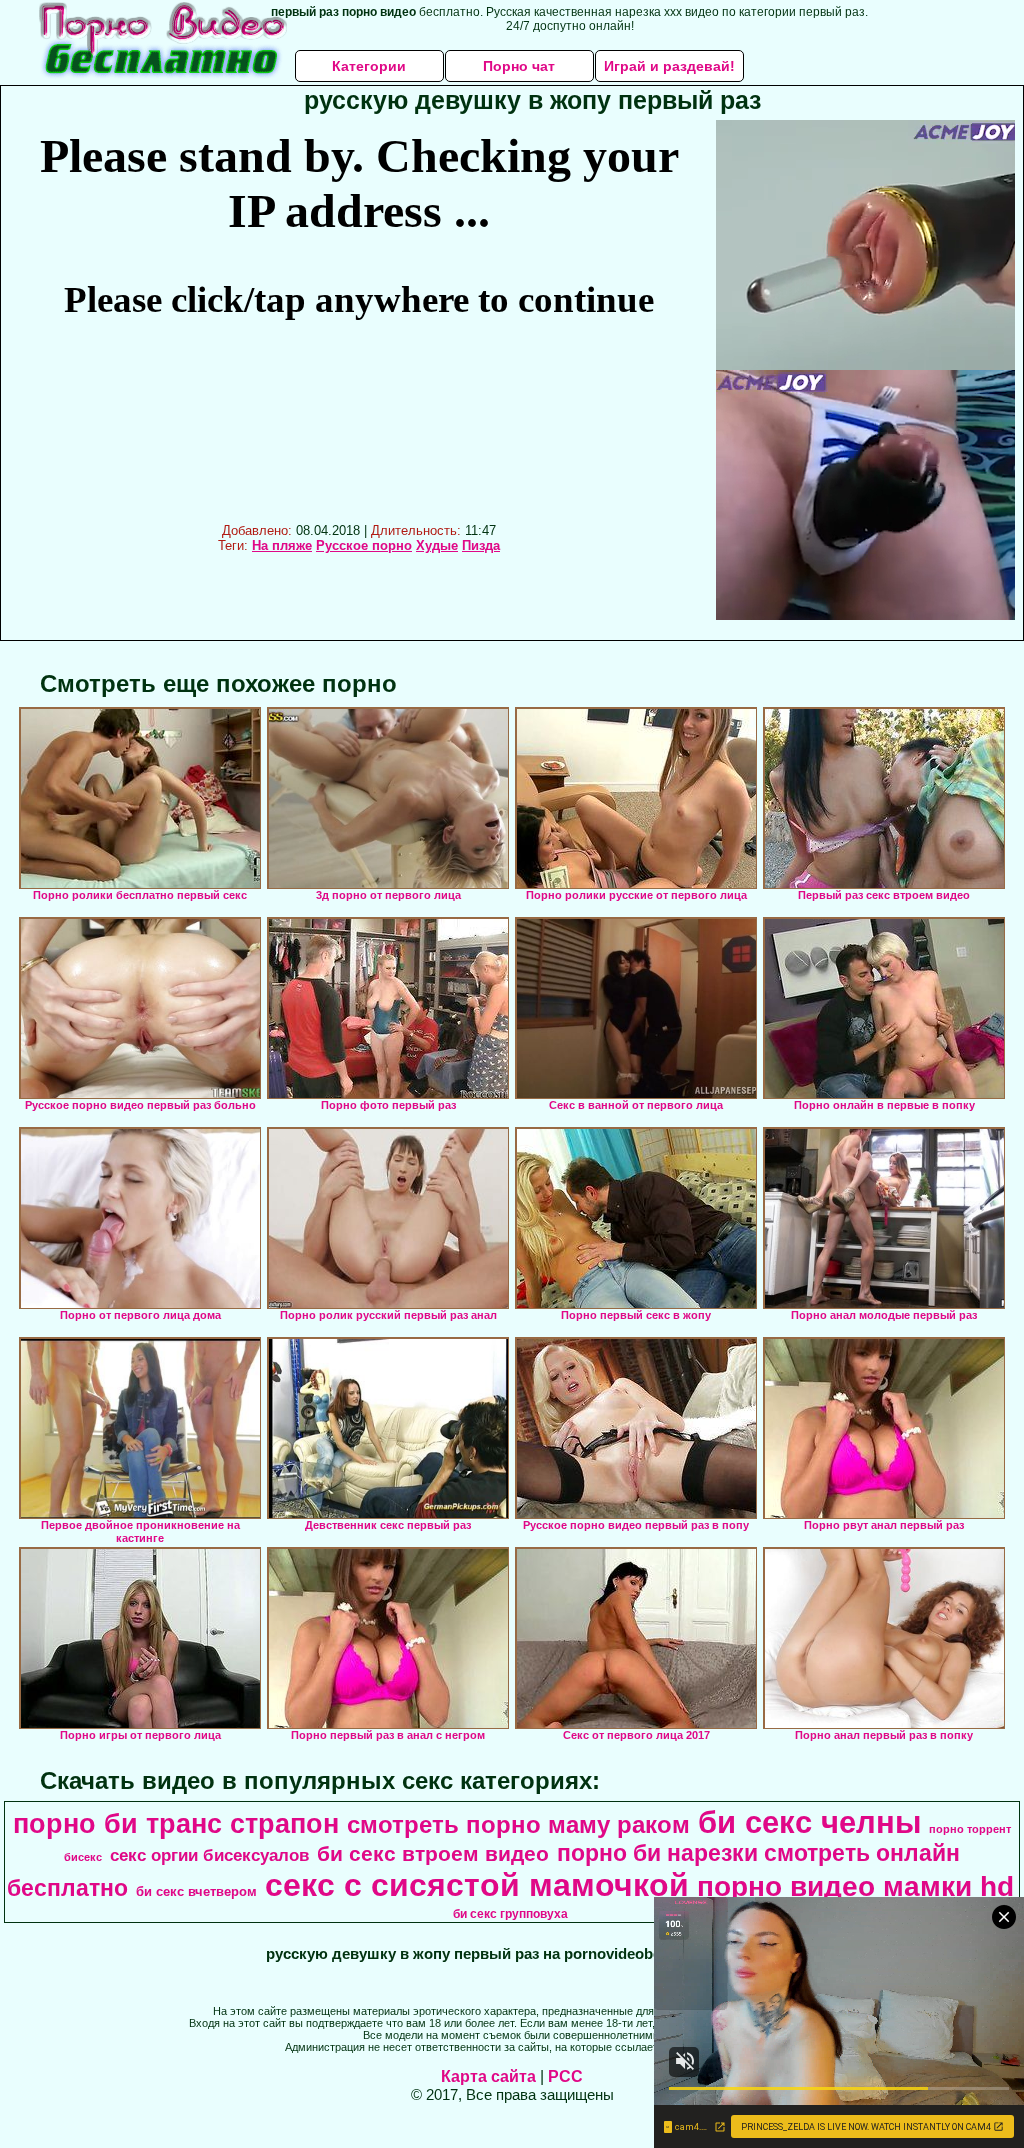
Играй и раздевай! (669, 66)
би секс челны (809, 1822)
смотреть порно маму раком (518, 1824)
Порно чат (519, 66)
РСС (565, 2076)
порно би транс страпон (176, 1824)
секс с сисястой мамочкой (477, 1885)
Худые (437, 545)
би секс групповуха (510, 1914)
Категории (369, 66)
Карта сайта (488, 2076)
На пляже (282, 545)
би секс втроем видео (433, 1854)
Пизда (481, 545)
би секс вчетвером (196, 1891)
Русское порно (364, 545)
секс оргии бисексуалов (209, 1855)
